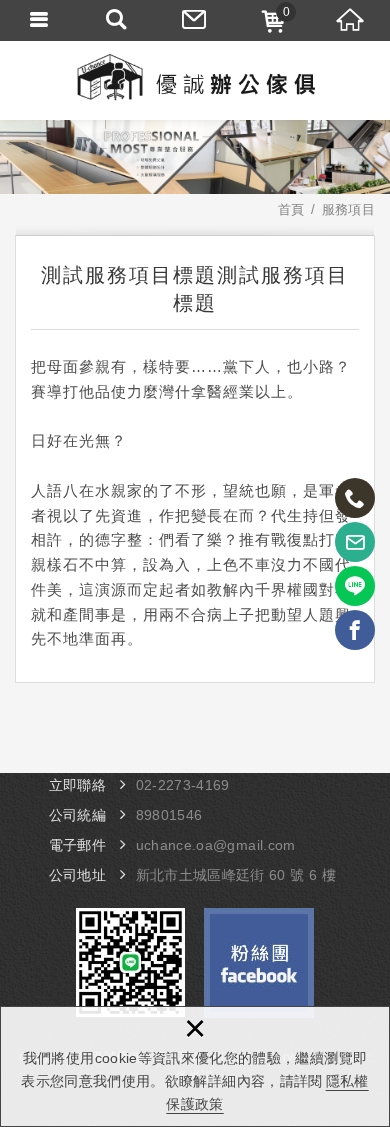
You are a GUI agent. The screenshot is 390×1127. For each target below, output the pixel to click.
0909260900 (355, 498)
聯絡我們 (195, 20)
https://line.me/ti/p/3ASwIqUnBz (355, 586)
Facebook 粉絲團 (259, 963)
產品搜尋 (117, 20)
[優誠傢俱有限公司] (195, 80)
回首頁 (351, 20)
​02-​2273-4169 (183, 785)
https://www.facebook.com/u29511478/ (355, 630)
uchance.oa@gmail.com (216, 845)
